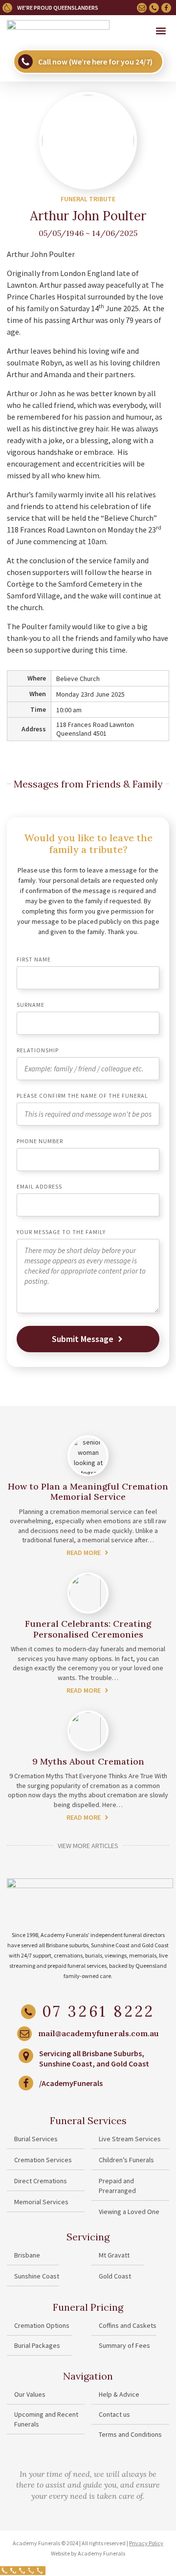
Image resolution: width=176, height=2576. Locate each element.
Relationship (38, 1051)
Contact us (114, 2414)
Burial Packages (37, 2345)
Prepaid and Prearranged (117, 2186)
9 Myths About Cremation (88, 1761)
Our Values (30, 2394)
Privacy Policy (146, 2543)
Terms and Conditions (130, 2434)
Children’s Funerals (126, 2160)
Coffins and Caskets (128, 2325)
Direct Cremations (41, 2181)
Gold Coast (115, 2276)
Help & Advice (119, 2394)
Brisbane (27, 2255)
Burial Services (36, 2139)
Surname (31, 1005)
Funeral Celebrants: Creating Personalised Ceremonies (88, 1629)
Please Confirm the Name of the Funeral (82, 1096)
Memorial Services (41, 2202)
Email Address (39, 1187)
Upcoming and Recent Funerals (46, 2419)
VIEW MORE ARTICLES (88, 1846)
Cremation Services (43, 2160)
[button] (161, 31)
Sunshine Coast (37, 2276)
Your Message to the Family (61, 1232)
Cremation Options (42, 2325)
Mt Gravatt (114, 2255)
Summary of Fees (124, 2345)
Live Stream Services (130, 2139)
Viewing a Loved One (129, 2212)
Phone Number (40, 1141)
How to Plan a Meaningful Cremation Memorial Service (88, 1492)
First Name (34, 960)
